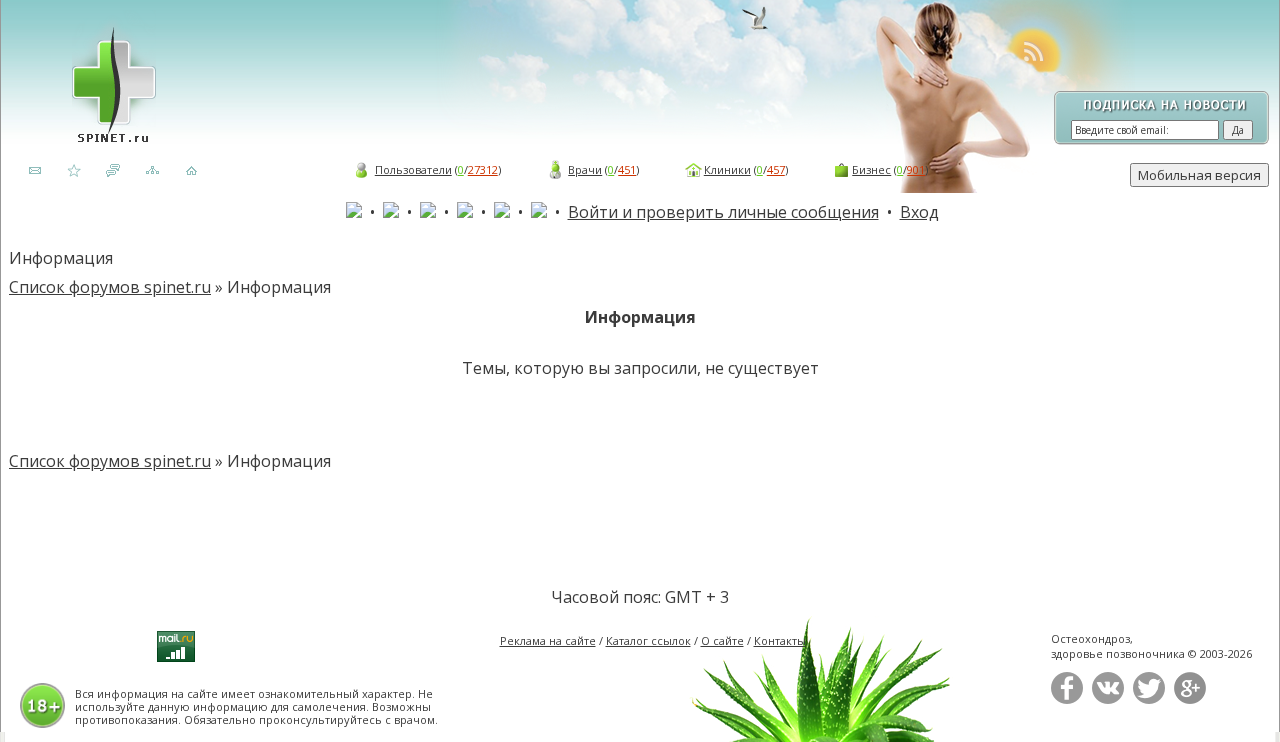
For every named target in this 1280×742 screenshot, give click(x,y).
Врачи (585, 169)
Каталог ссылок (648, 640)
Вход (919, 212)
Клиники (727, 169)
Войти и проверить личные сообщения (723, 212)
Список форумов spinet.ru (110, 287)
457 (776, 169)
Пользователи (413, 169)
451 (627, 169)
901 (916, 169)
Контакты (780, 640)
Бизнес (871, 169)
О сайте (722, 640)
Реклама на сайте (548, 640)
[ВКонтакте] (1108, 699)
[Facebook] (1067, 699)
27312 (483, 169)
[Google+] (1190, 699)
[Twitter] (1149, 699)
